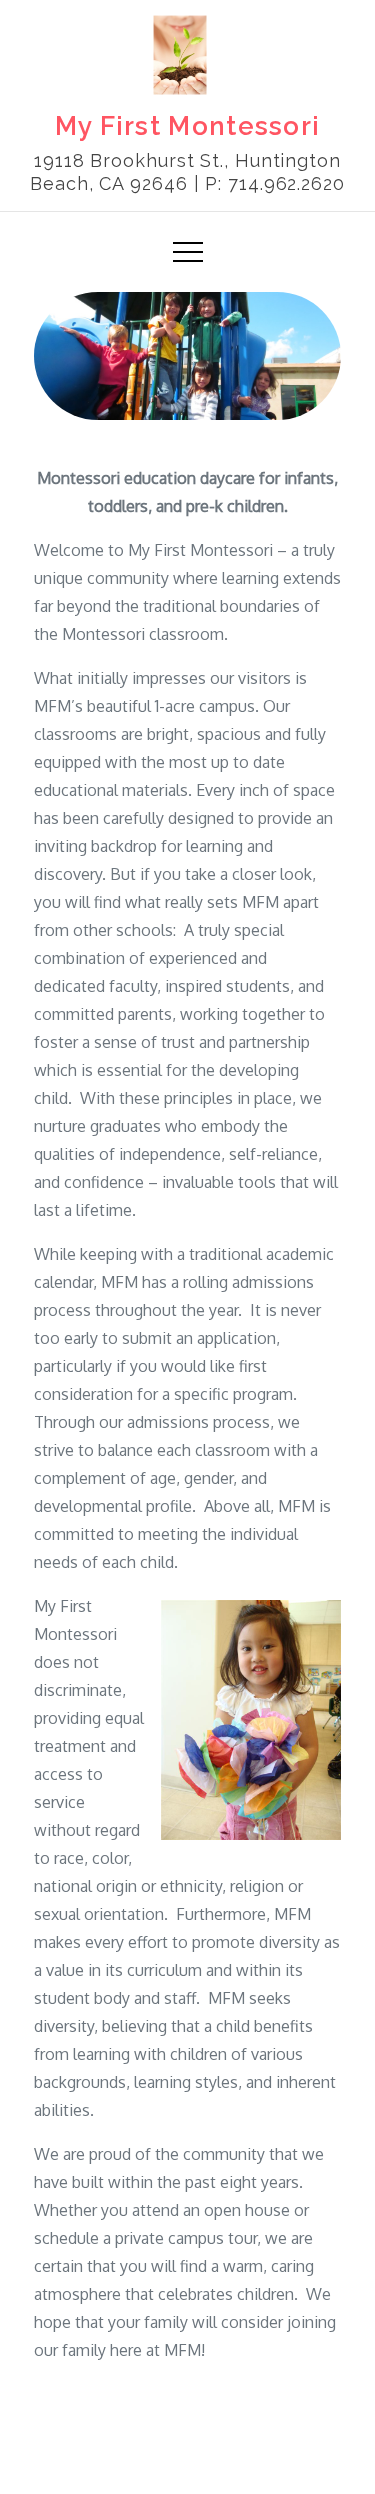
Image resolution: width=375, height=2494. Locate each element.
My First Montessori (188, 126)
